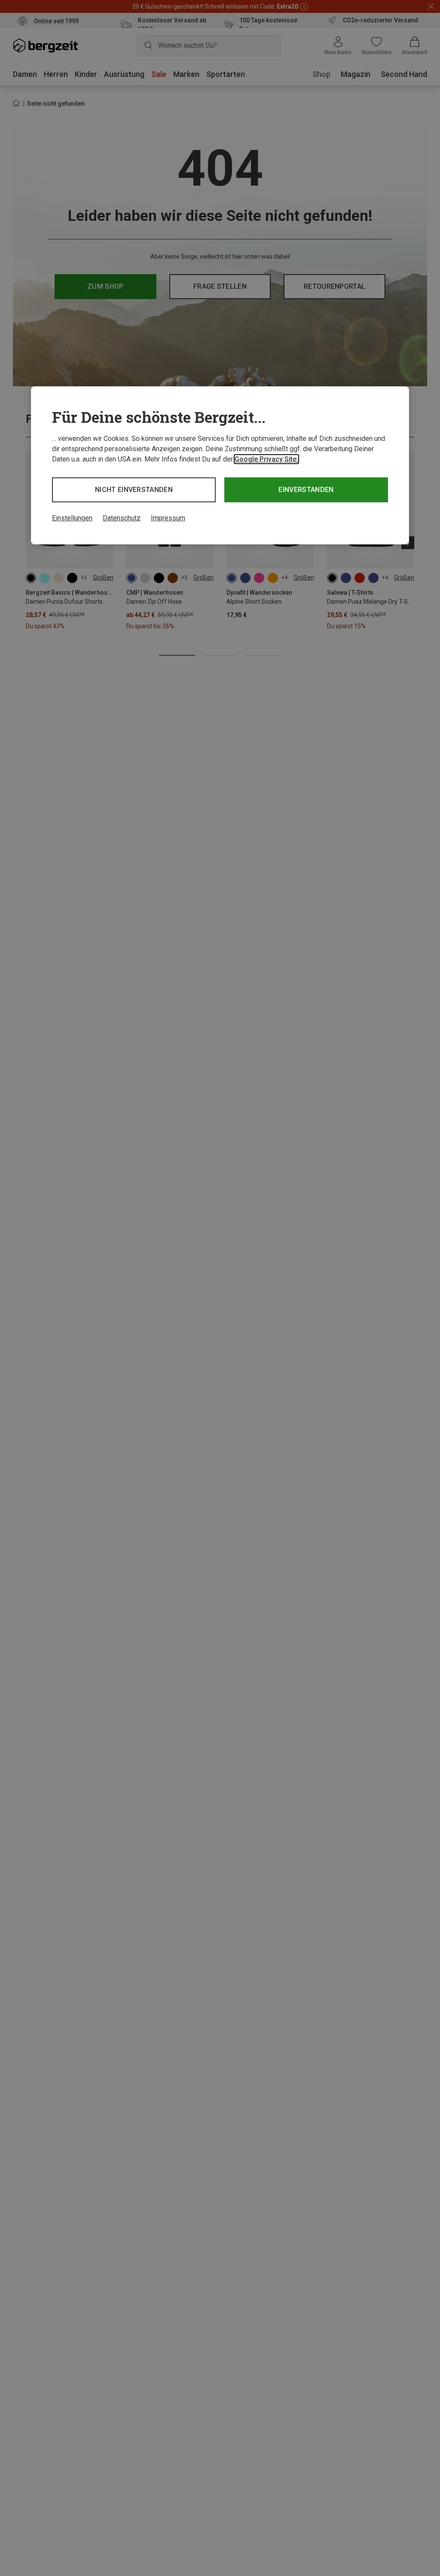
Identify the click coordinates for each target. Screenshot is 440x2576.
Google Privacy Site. (266, 459)
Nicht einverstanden (134, 490)
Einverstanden (306, 490)
